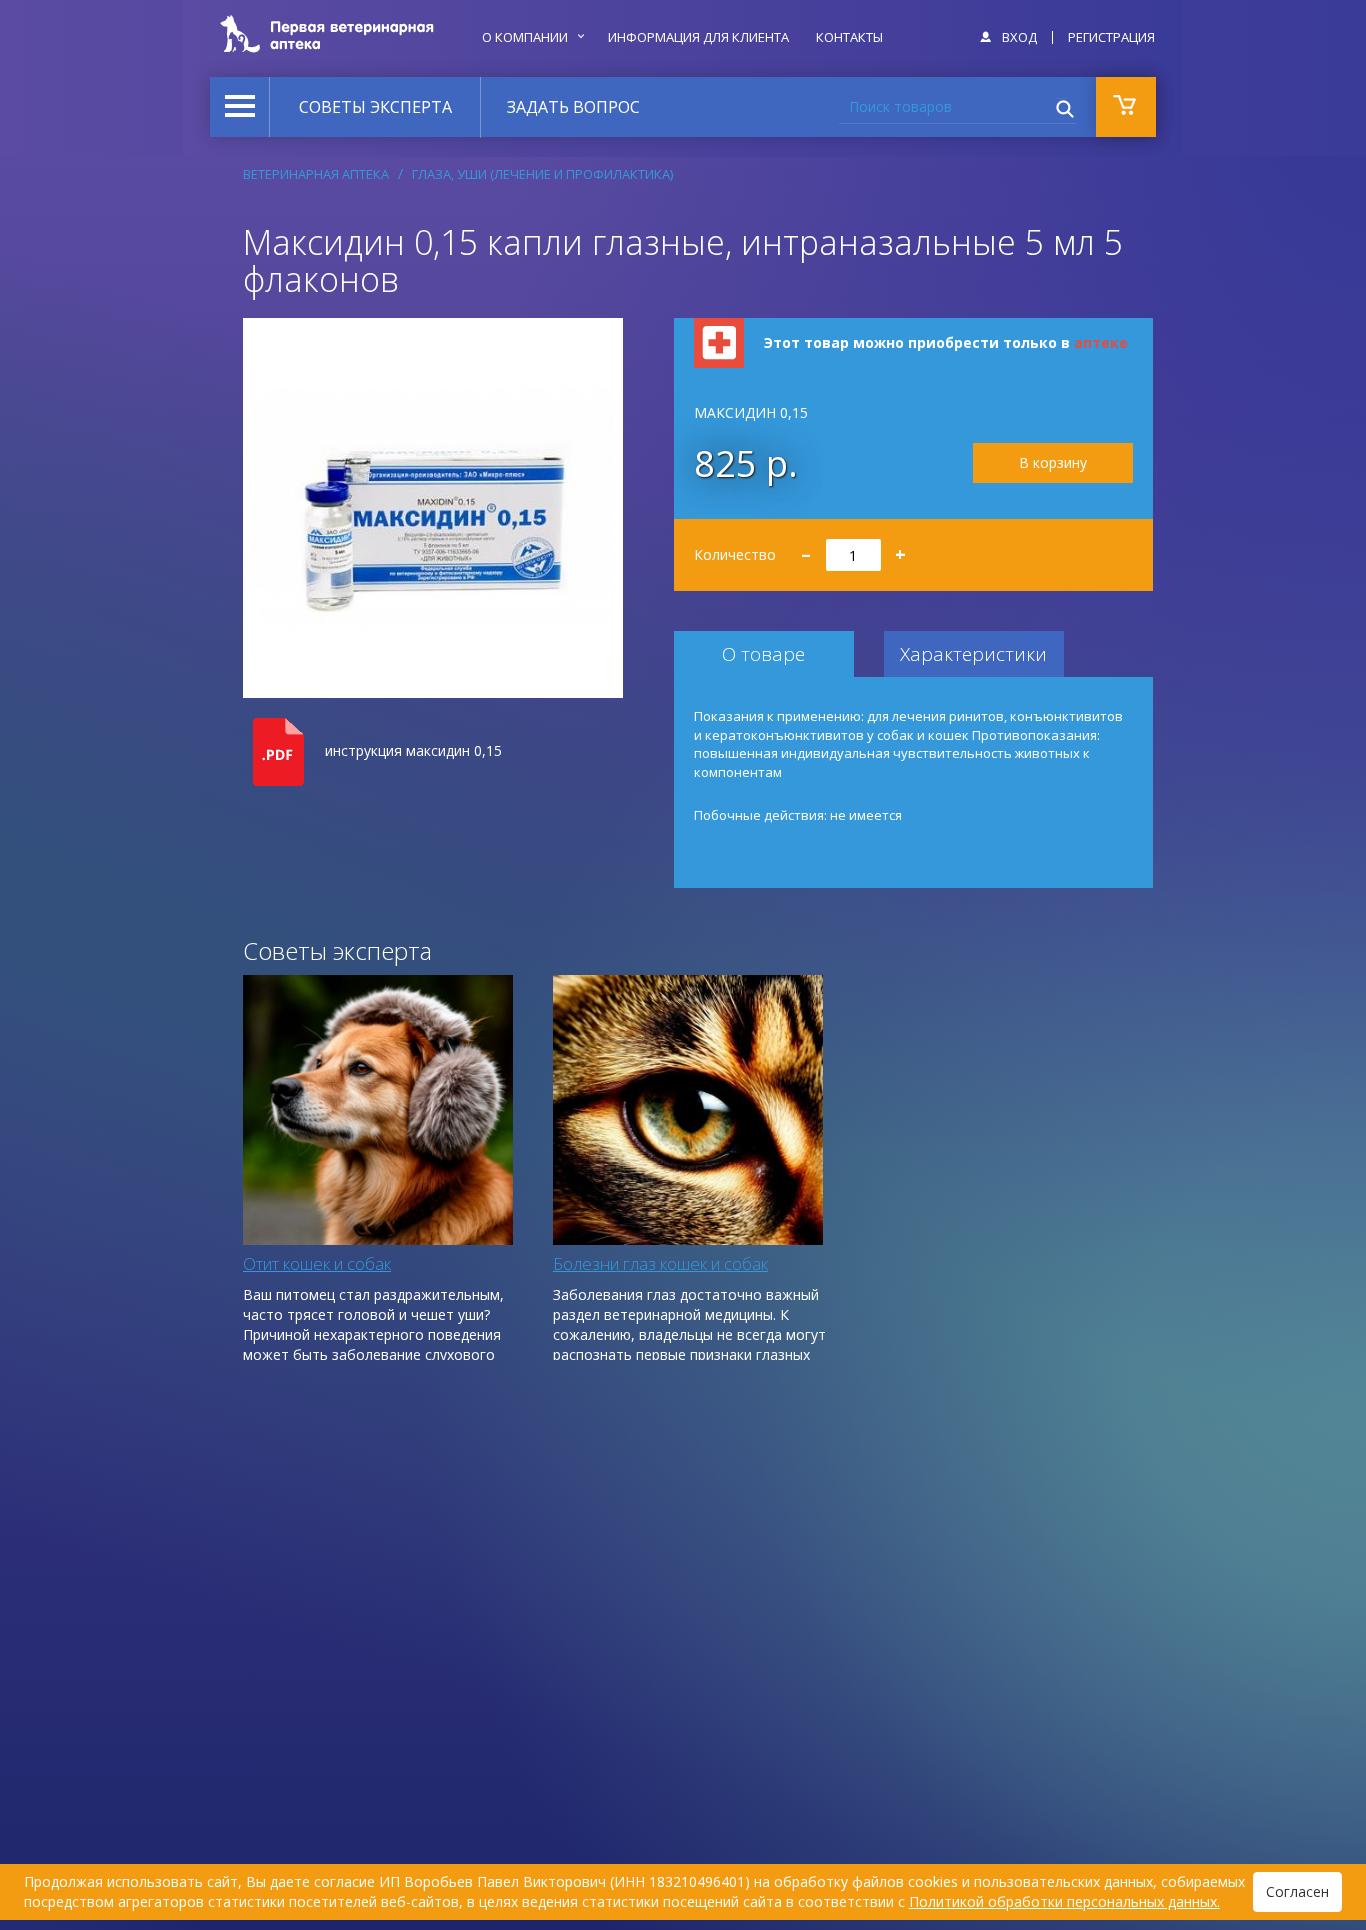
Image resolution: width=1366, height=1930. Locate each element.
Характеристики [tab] (973, 654)
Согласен (1297, 1891)
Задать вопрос (573, 107)
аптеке (1101, 342)
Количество (800, 548)
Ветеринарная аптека (316, 174)
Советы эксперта (375, 107)
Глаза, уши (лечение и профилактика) (542, 174)
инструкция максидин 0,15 (413, 750)
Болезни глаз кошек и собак (660, 1263)
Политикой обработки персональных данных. (1064, 1901)
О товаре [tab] (763, 654)
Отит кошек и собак (317, 1263)
